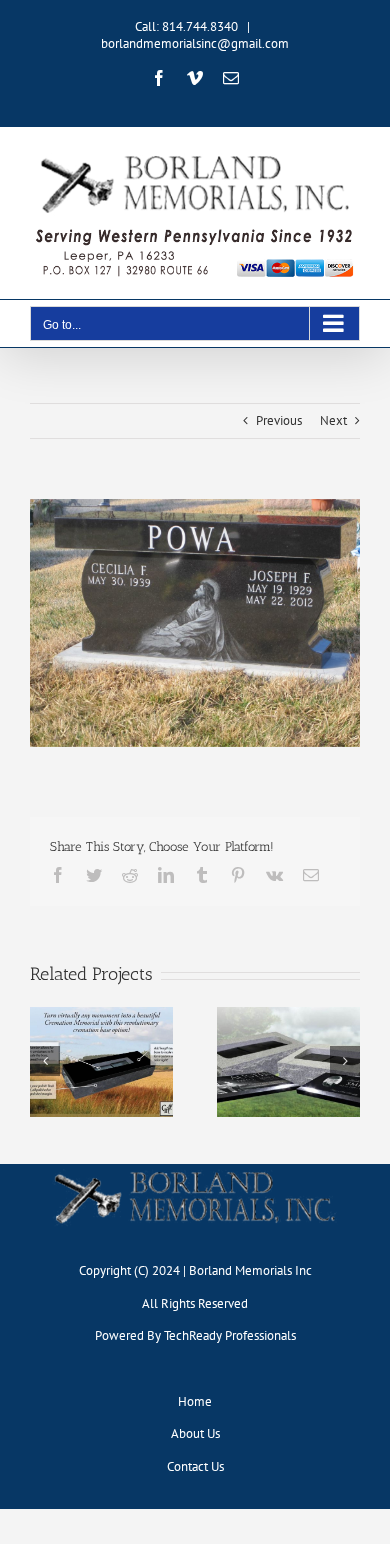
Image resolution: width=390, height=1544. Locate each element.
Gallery (101, 1046)
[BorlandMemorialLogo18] (195, 1170)
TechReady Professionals (230, 1335)
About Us (195, 1433)
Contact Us (195, 1466)
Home (195, 1401)
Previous (279, 420)
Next (333, 420)
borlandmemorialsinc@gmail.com (195, 43)
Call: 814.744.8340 (186, 26)
